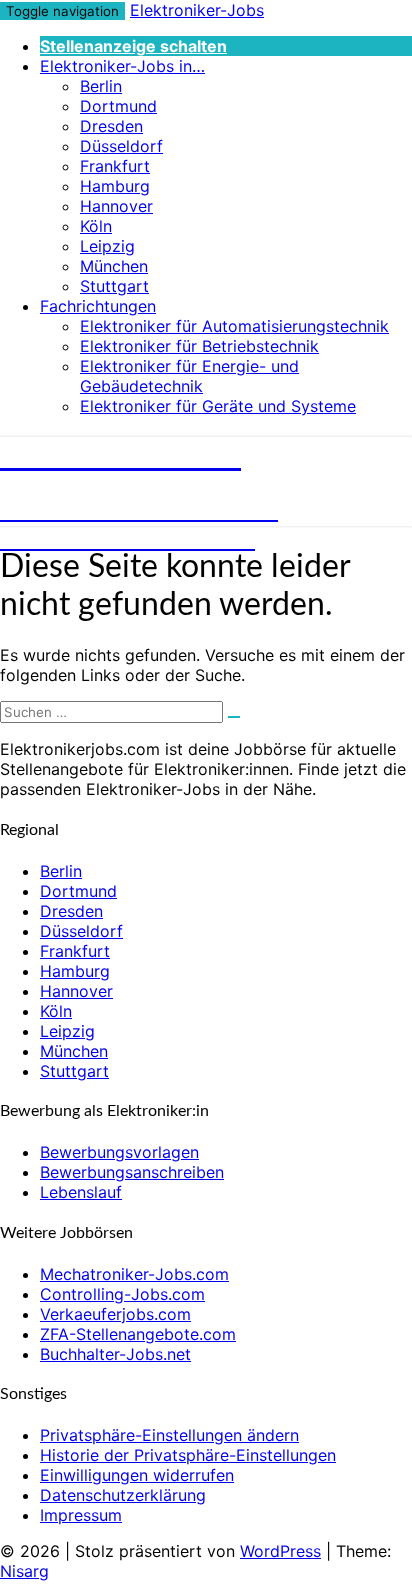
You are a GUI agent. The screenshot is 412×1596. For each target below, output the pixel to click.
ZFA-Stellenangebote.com (138, 1334)
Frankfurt (115, 166)
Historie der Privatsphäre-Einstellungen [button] (188, 1455)
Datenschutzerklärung (123, 1495)
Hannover (116, 206)
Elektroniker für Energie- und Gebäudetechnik (189, 376)
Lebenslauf (81, 1192)
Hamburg (115, 186)
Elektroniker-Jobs (197, 10)
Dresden (111, 126)
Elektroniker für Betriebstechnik (199, 346)
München (114, 266)
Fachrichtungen (98, 306)
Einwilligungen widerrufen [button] (137, 1475)
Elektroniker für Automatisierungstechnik (234, 326)
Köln (96, 226)
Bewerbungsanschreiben (132, 1172)
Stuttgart (114, 286)
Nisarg (24, 1571)
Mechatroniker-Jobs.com (134, 1274)
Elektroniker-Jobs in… (122, 66)
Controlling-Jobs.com (122, 1294)
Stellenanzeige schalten (133, 46)
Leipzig (107, 246)
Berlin (101, 86)
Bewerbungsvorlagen (119, 1152)
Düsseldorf (121, 146)
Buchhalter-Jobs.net (115, 1354)
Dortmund (118, 106)
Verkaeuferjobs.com (115, 1314)
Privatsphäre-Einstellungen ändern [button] (169, 1435)
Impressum (81, 1515)
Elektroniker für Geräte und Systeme (218, 406)
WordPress (280, 1551)
